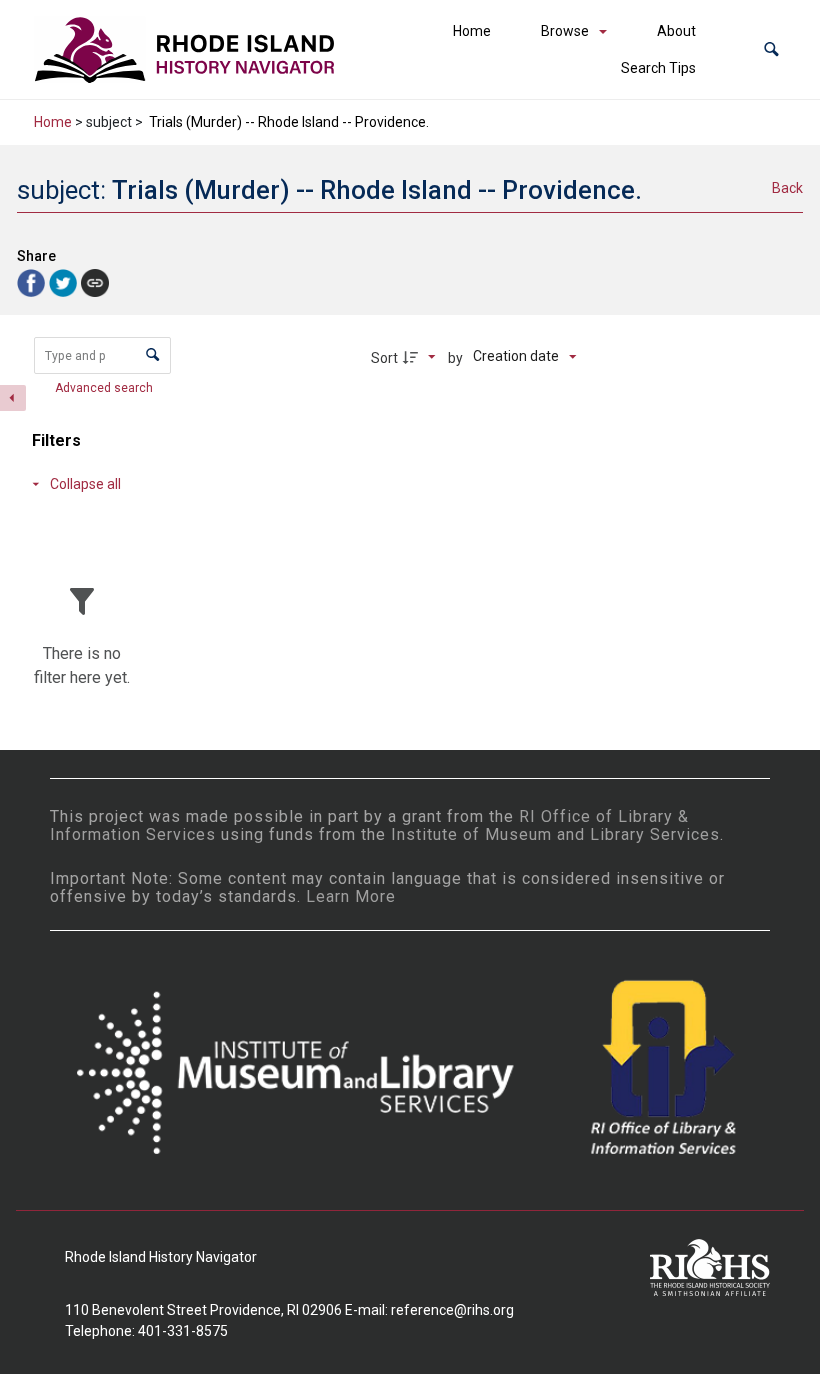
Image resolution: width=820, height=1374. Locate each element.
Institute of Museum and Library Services (555, 834)
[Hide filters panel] (13, 398)
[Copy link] (95, 283)
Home (472, 31)
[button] (771, 49)
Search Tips (658, 68)
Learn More (351, 896)
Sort (384, 358)
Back (787, 188)
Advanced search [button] (105, 388)
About (676, 31)
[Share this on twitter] (65, 281)
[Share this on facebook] (33, 281)
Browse (565, 31)
